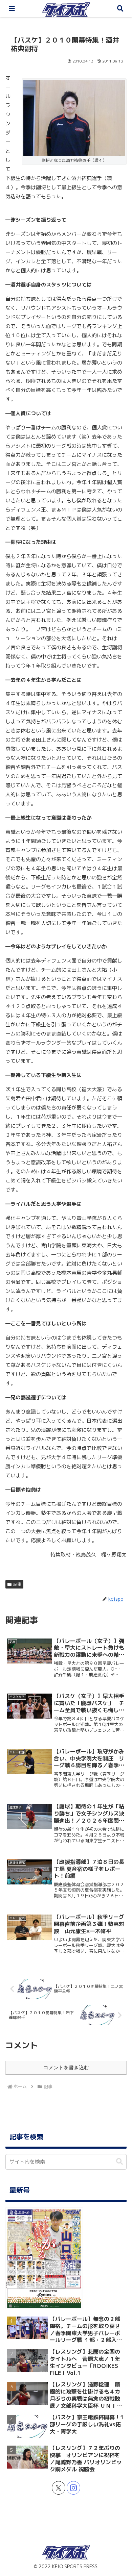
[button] (119, 2162)
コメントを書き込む (66, 2067)
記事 (17, 1584)
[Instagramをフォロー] (73, 2488)
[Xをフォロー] (59, 2488)
